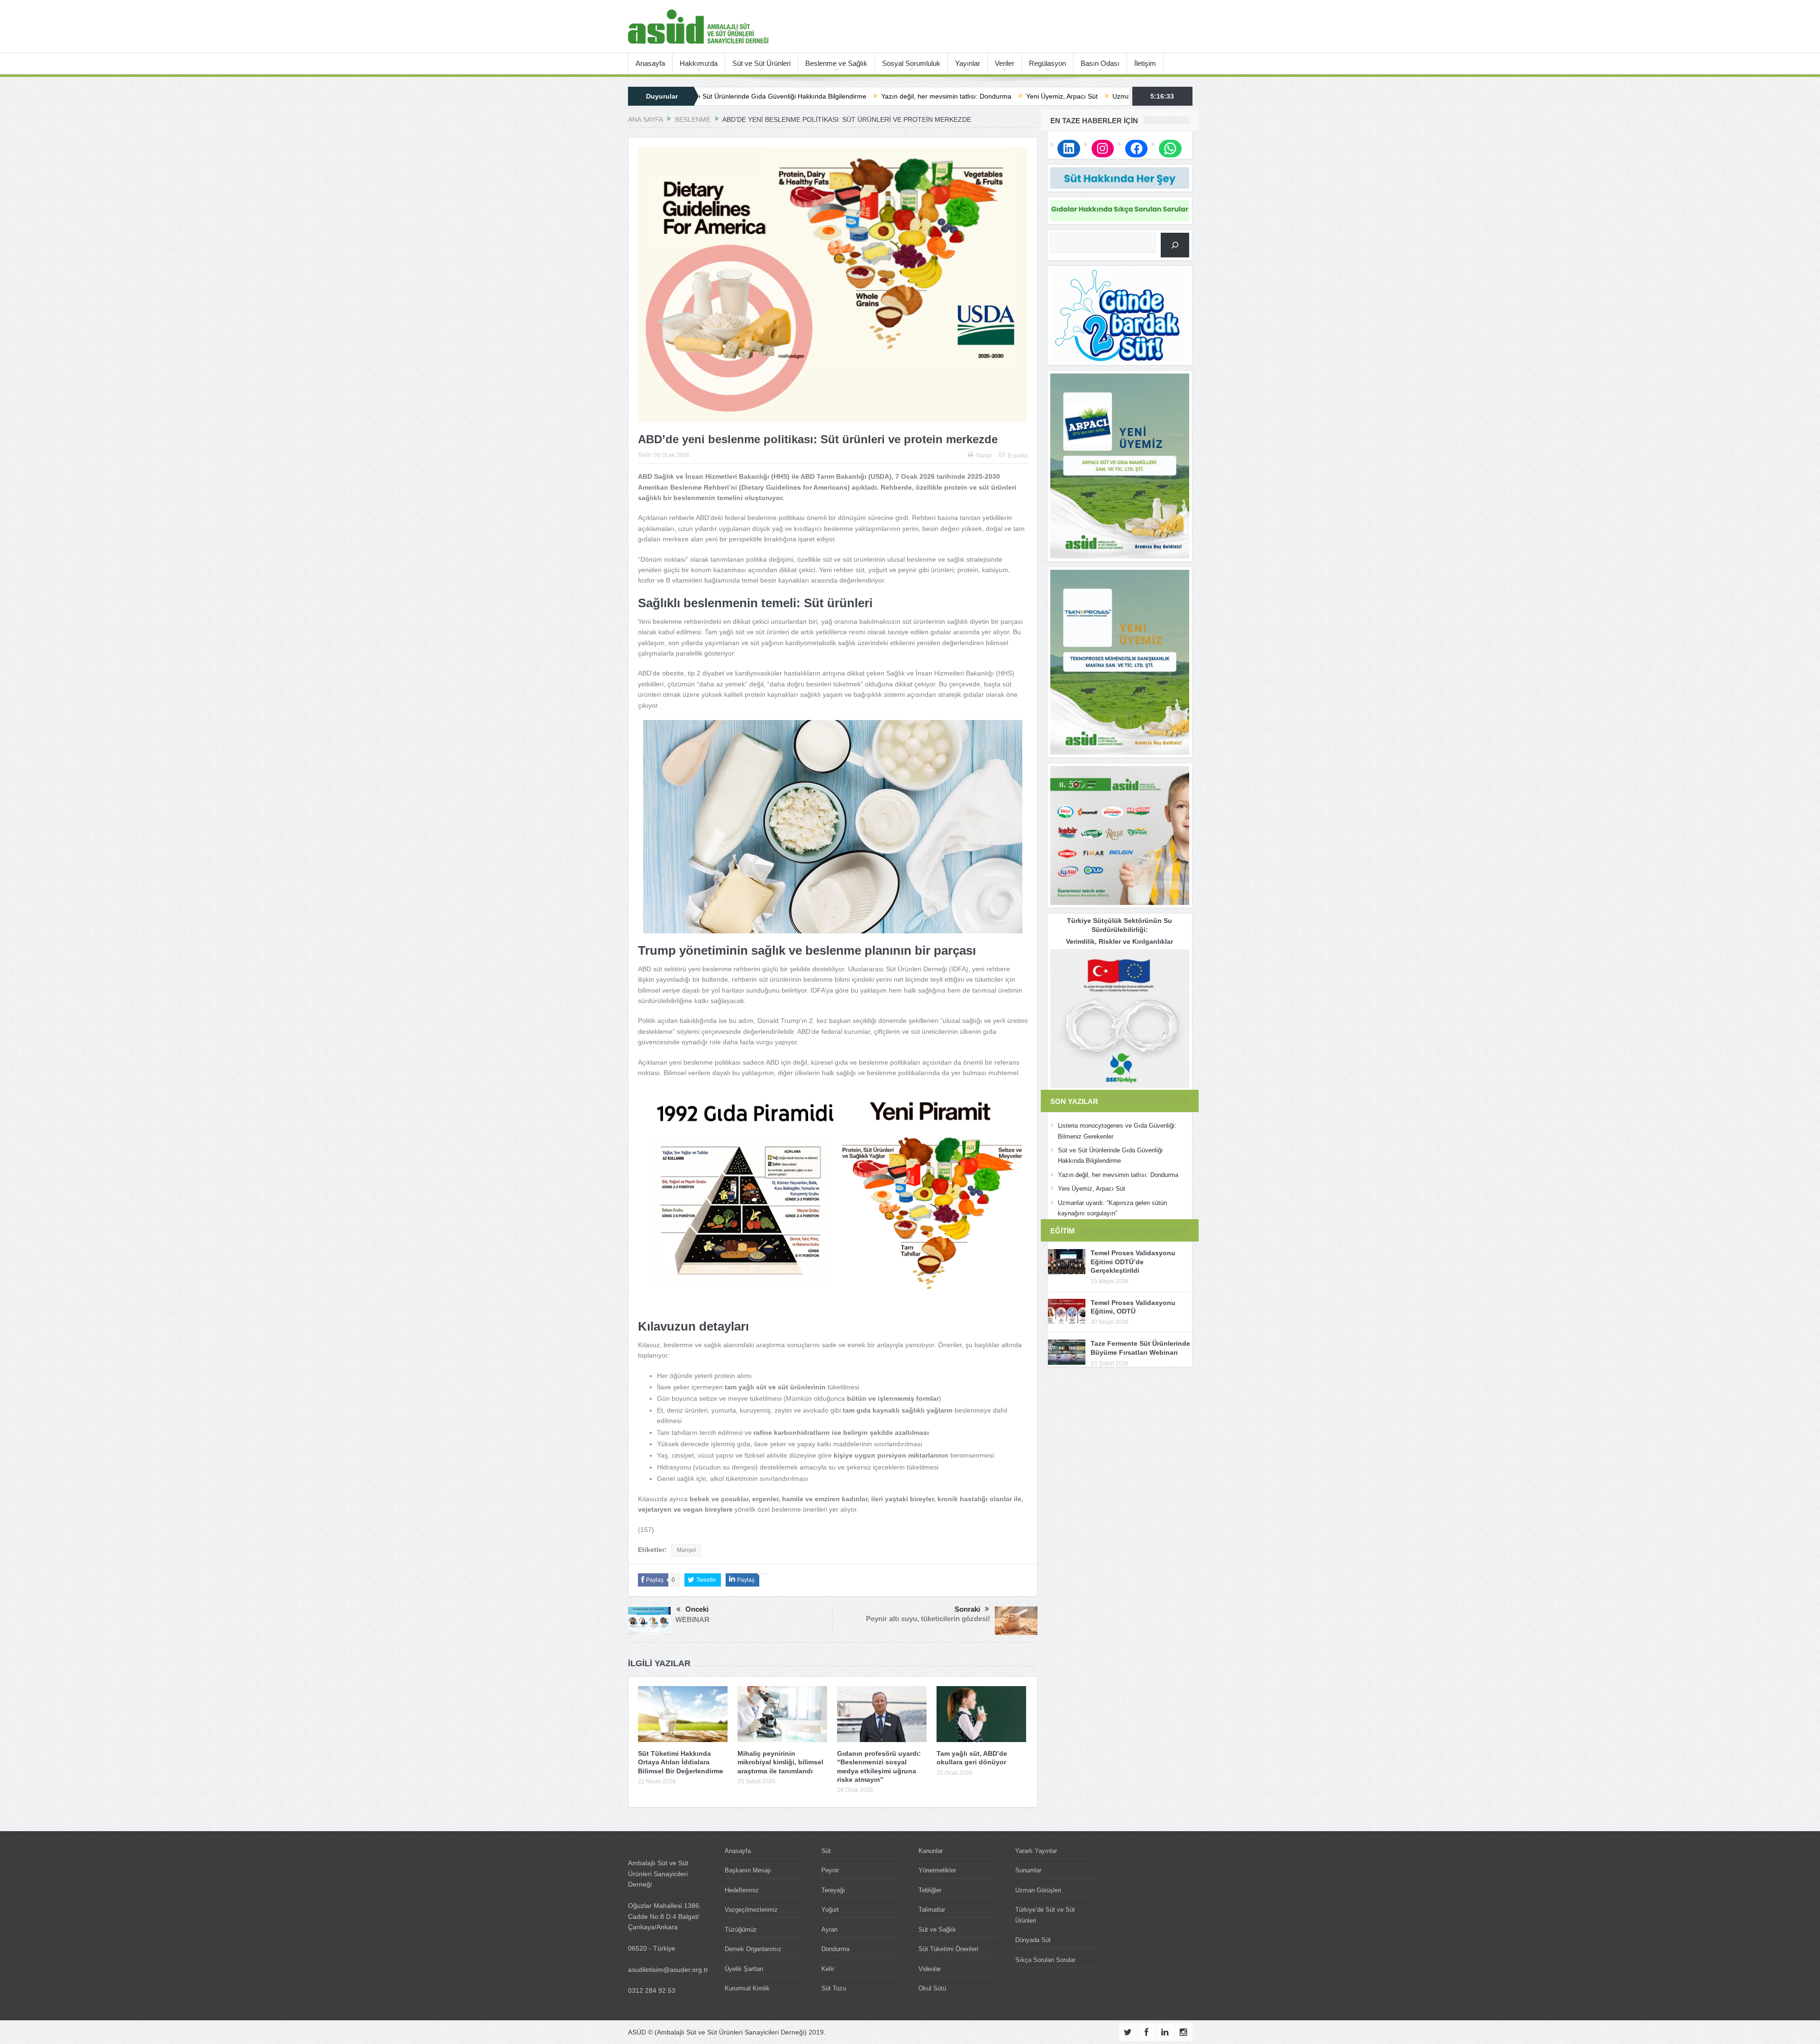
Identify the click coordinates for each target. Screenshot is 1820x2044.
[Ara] (1175, 245)
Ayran (829, 1930)
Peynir (830, 1870)
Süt (826, 1851)
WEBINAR (692, 1620)
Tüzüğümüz (741, 1930)
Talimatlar (932, 1910)
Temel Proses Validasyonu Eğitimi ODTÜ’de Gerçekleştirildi (1133, 1261)
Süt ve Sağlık (937, 1930)
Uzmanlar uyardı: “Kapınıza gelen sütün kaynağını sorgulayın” (1028, 96)
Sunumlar (1028, 1870)
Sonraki (967, 1609)
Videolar (930, 1969)
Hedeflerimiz (742, 1890)
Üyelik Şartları (744, 1969)
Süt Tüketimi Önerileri (948, 1949)
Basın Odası (1100, 63)
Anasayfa (650, 63)
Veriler (1005, 63)
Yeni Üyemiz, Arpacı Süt (885, 96)
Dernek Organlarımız (753, 1949)
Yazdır (984, 456)
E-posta (1018, 456)
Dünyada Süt (1033, 1940)
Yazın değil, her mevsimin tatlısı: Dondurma (769, 96)
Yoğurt (830, 1910)
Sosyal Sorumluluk (911, 63)
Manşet (686, 1550)
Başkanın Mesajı (748, 1870)
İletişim (1145, 63)
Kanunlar (931, 1851)
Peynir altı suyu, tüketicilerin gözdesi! (928, 1619)
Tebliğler (930, 1890)
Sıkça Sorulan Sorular (1045, 1960)
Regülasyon (1047, 63)
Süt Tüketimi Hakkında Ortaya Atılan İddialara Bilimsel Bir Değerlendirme (681, 1762)
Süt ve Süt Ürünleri (761, 63)
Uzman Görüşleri (1038, 1890)
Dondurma (835, 1949)
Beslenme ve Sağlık (836, 63)
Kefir (828, 1969)
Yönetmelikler (937, 1870)
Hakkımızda (699, 63)
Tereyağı (833, 1890)
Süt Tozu (834, 1988)
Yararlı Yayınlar (1036, 1851)
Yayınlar (968, 63)
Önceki (697, 1609)
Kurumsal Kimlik (747, 1988)
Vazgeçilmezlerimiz (751, 1910)
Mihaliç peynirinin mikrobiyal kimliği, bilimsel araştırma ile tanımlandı (780, 1762)
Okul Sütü (932, 1988)
